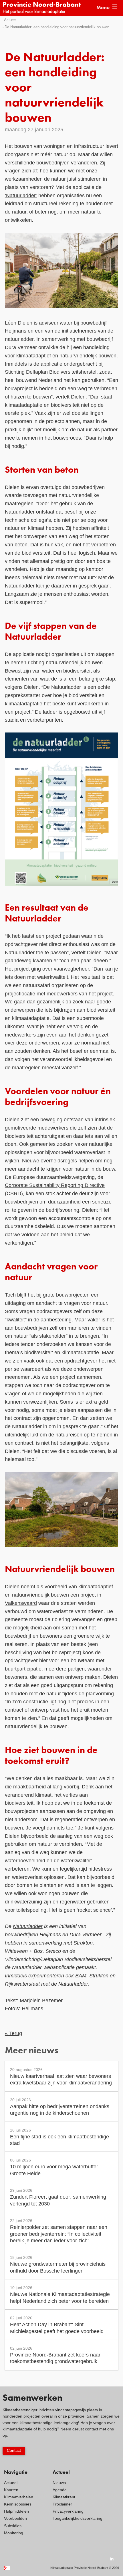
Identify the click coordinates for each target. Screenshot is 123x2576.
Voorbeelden (15, 2518)
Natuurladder (28, 1926)
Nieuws (59, 2483)
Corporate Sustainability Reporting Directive (55, 1185)
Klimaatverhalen (19, 2497)
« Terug (13, 2033)
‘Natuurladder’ (21, 196)
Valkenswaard (21, 1603)
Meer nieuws (32, 2051)
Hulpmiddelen (16, 2511)
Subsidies (13, 2526)
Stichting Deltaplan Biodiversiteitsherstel (51, 372)
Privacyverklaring (68, 2511)
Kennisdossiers (18, 2504)
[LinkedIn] (112, 2559)
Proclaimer (62, 2504)
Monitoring (14, 2533)
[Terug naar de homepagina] (46, 8)
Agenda (60, 2490)
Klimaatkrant (64, 2497)
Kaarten (11, 2490)
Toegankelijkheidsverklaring (78, 2518)
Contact (14, 2450)
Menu (103, 8)
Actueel (10, 20)
